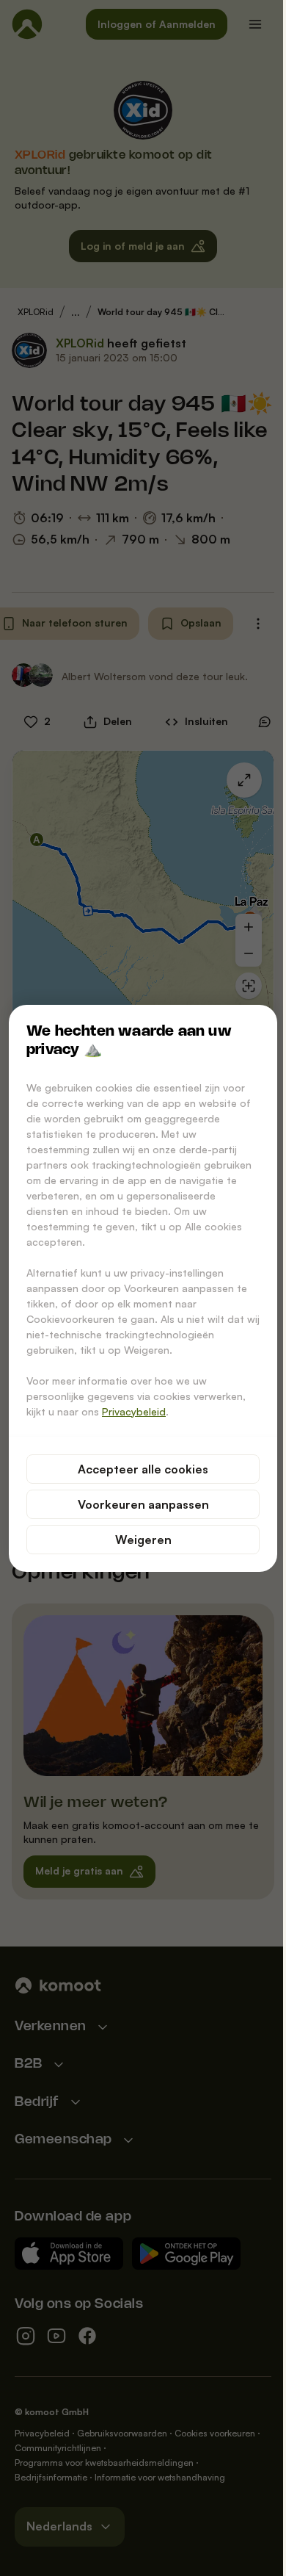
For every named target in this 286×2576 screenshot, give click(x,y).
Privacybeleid (134, 1411)
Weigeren (143, 1540)
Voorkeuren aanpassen (143, 1504)
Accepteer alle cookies (143, 1469)
